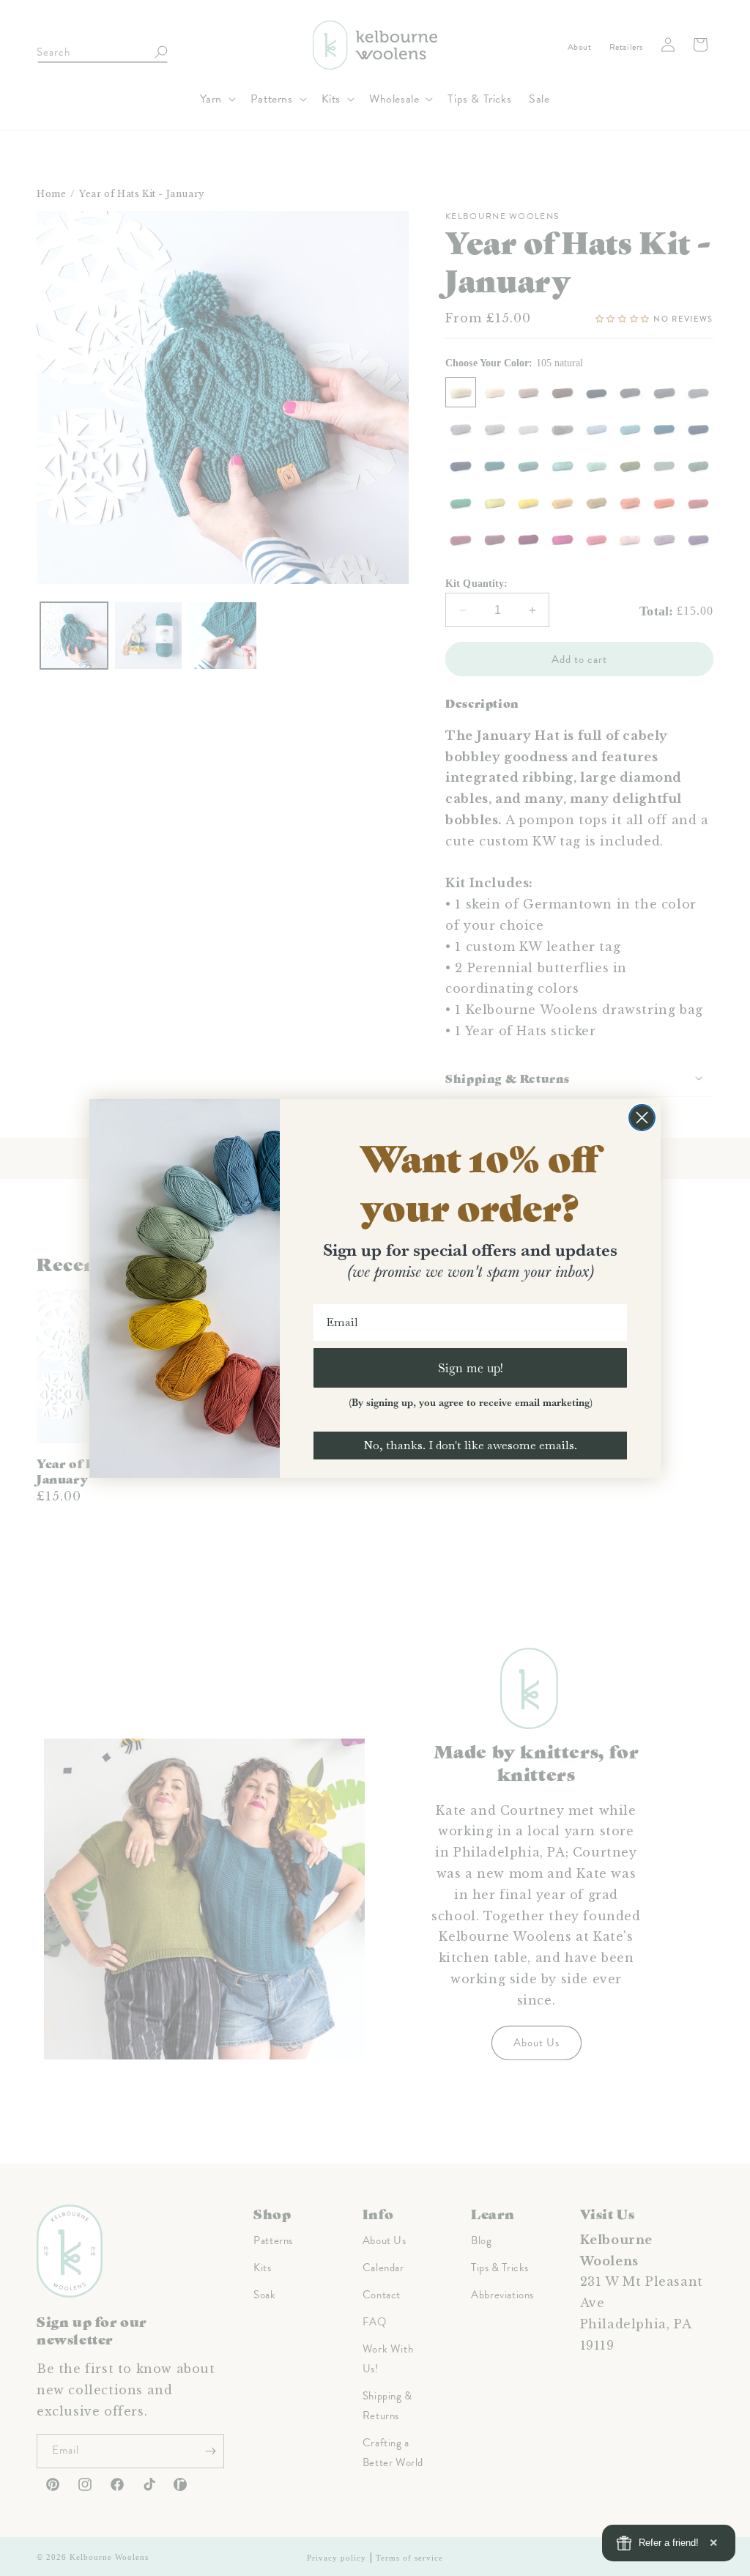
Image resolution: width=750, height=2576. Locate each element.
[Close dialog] (642, 1118)
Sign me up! (471, 1367)
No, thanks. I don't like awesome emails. (470, 1445)
